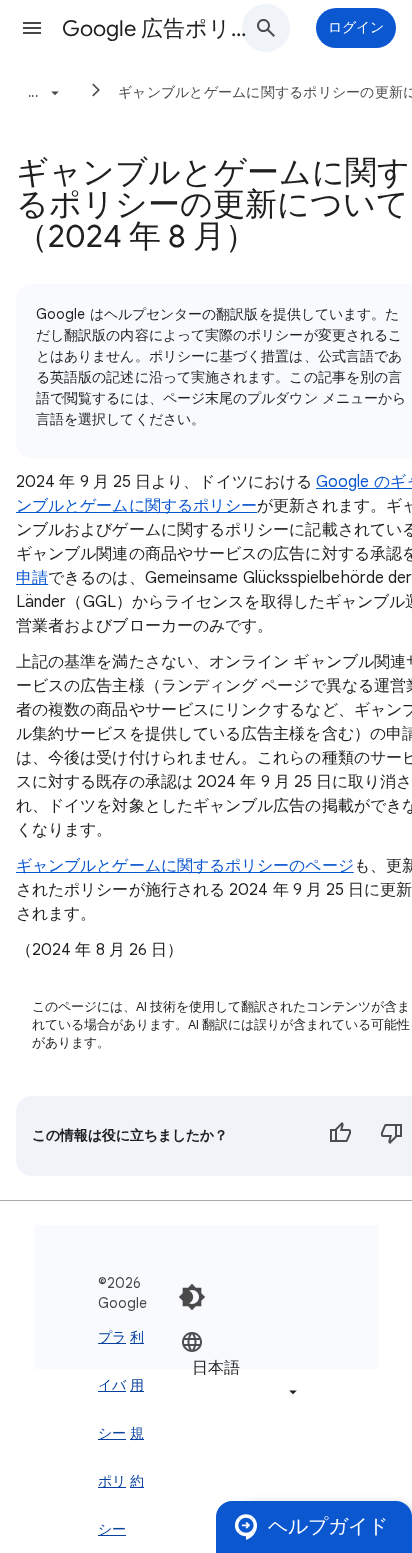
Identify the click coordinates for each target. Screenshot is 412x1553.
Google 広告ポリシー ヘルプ (162, 28)
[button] (32, 28)
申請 (32, 578)
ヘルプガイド (328, 1526)
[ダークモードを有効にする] (192, 1297)
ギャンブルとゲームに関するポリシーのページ (185, 866)
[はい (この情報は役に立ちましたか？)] (340, 1136)
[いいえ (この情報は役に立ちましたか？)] (392, 1136)
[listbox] (241, 1366)
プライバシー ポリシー (112, 1433)
